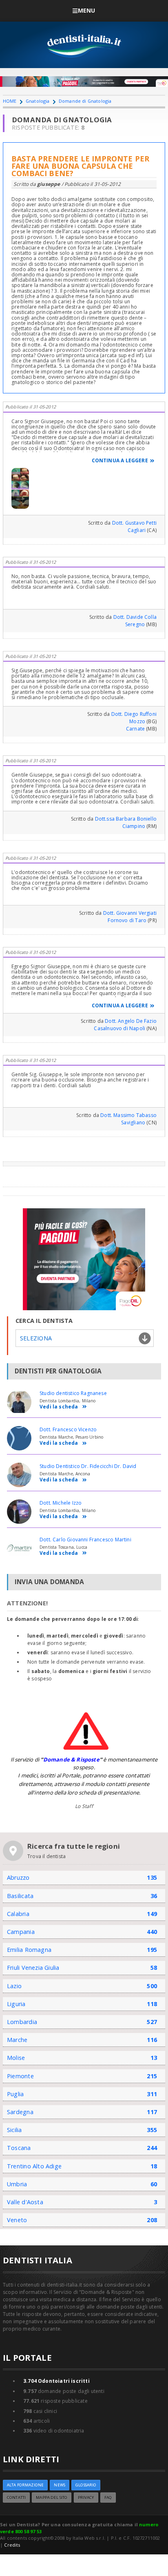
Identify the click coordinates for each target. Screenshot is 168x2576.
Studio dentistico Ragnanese (73, 1393)
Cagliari (137, 530)
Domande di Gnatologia (85, 101)
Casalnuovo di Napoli (119, 1028)
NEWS (60, 2485)
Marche (17, 2040)
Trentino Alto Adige (34, 2166)
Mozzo (137, 721)
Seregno (135, 624)
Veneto (17, 2220)
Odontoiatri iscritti (56, 2381)
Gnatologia (38, 101)
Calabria (18, 1914)
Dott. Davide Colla (135, 617)
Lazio (14, 1986)
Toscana (19, 2148)
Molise (16, 2058)
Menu (87, 10)
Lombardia (22, 2022)
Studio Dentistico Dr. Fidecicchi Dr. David (88, 1466)
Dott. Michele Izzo (61, 1503)
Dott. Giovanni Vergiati (130, 913)
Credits (12, 2545)
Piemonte (20, 2076)
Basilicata (20, 1896)
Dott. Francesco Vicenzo (68, 1429)
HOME (10, 101)
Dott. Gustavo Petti (134, 523)
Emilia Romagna (29, 1950)
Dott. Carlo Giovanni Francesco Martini (85, 1540)
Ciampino (134, 826)
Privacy (86, 2498)
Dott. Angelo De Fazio (131, 1021)
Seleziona (36, 1338)
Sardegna (20, 2112)
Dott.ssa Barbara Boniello (126, 819)
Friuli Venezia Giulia (33, 1968)
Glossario (86, 2485)
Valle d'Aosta (25, 2202)
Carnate (135, 729)
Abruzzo (18, 1877)
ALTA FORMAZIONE (25, 2485)
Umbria (17, 2184)
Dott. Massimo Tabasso (128, 1115)
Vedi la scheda (59, 1407)
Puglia (15, 2094)
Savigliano (133, 1122)
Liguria (16, 2004)
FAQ (108, 2498)
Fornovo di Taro (127, 920)
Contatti (16, 2498)
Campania (21, 1932)
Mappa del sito (52, 2498)
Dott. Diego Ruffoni (134, 714)
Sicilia (14, 2130)
